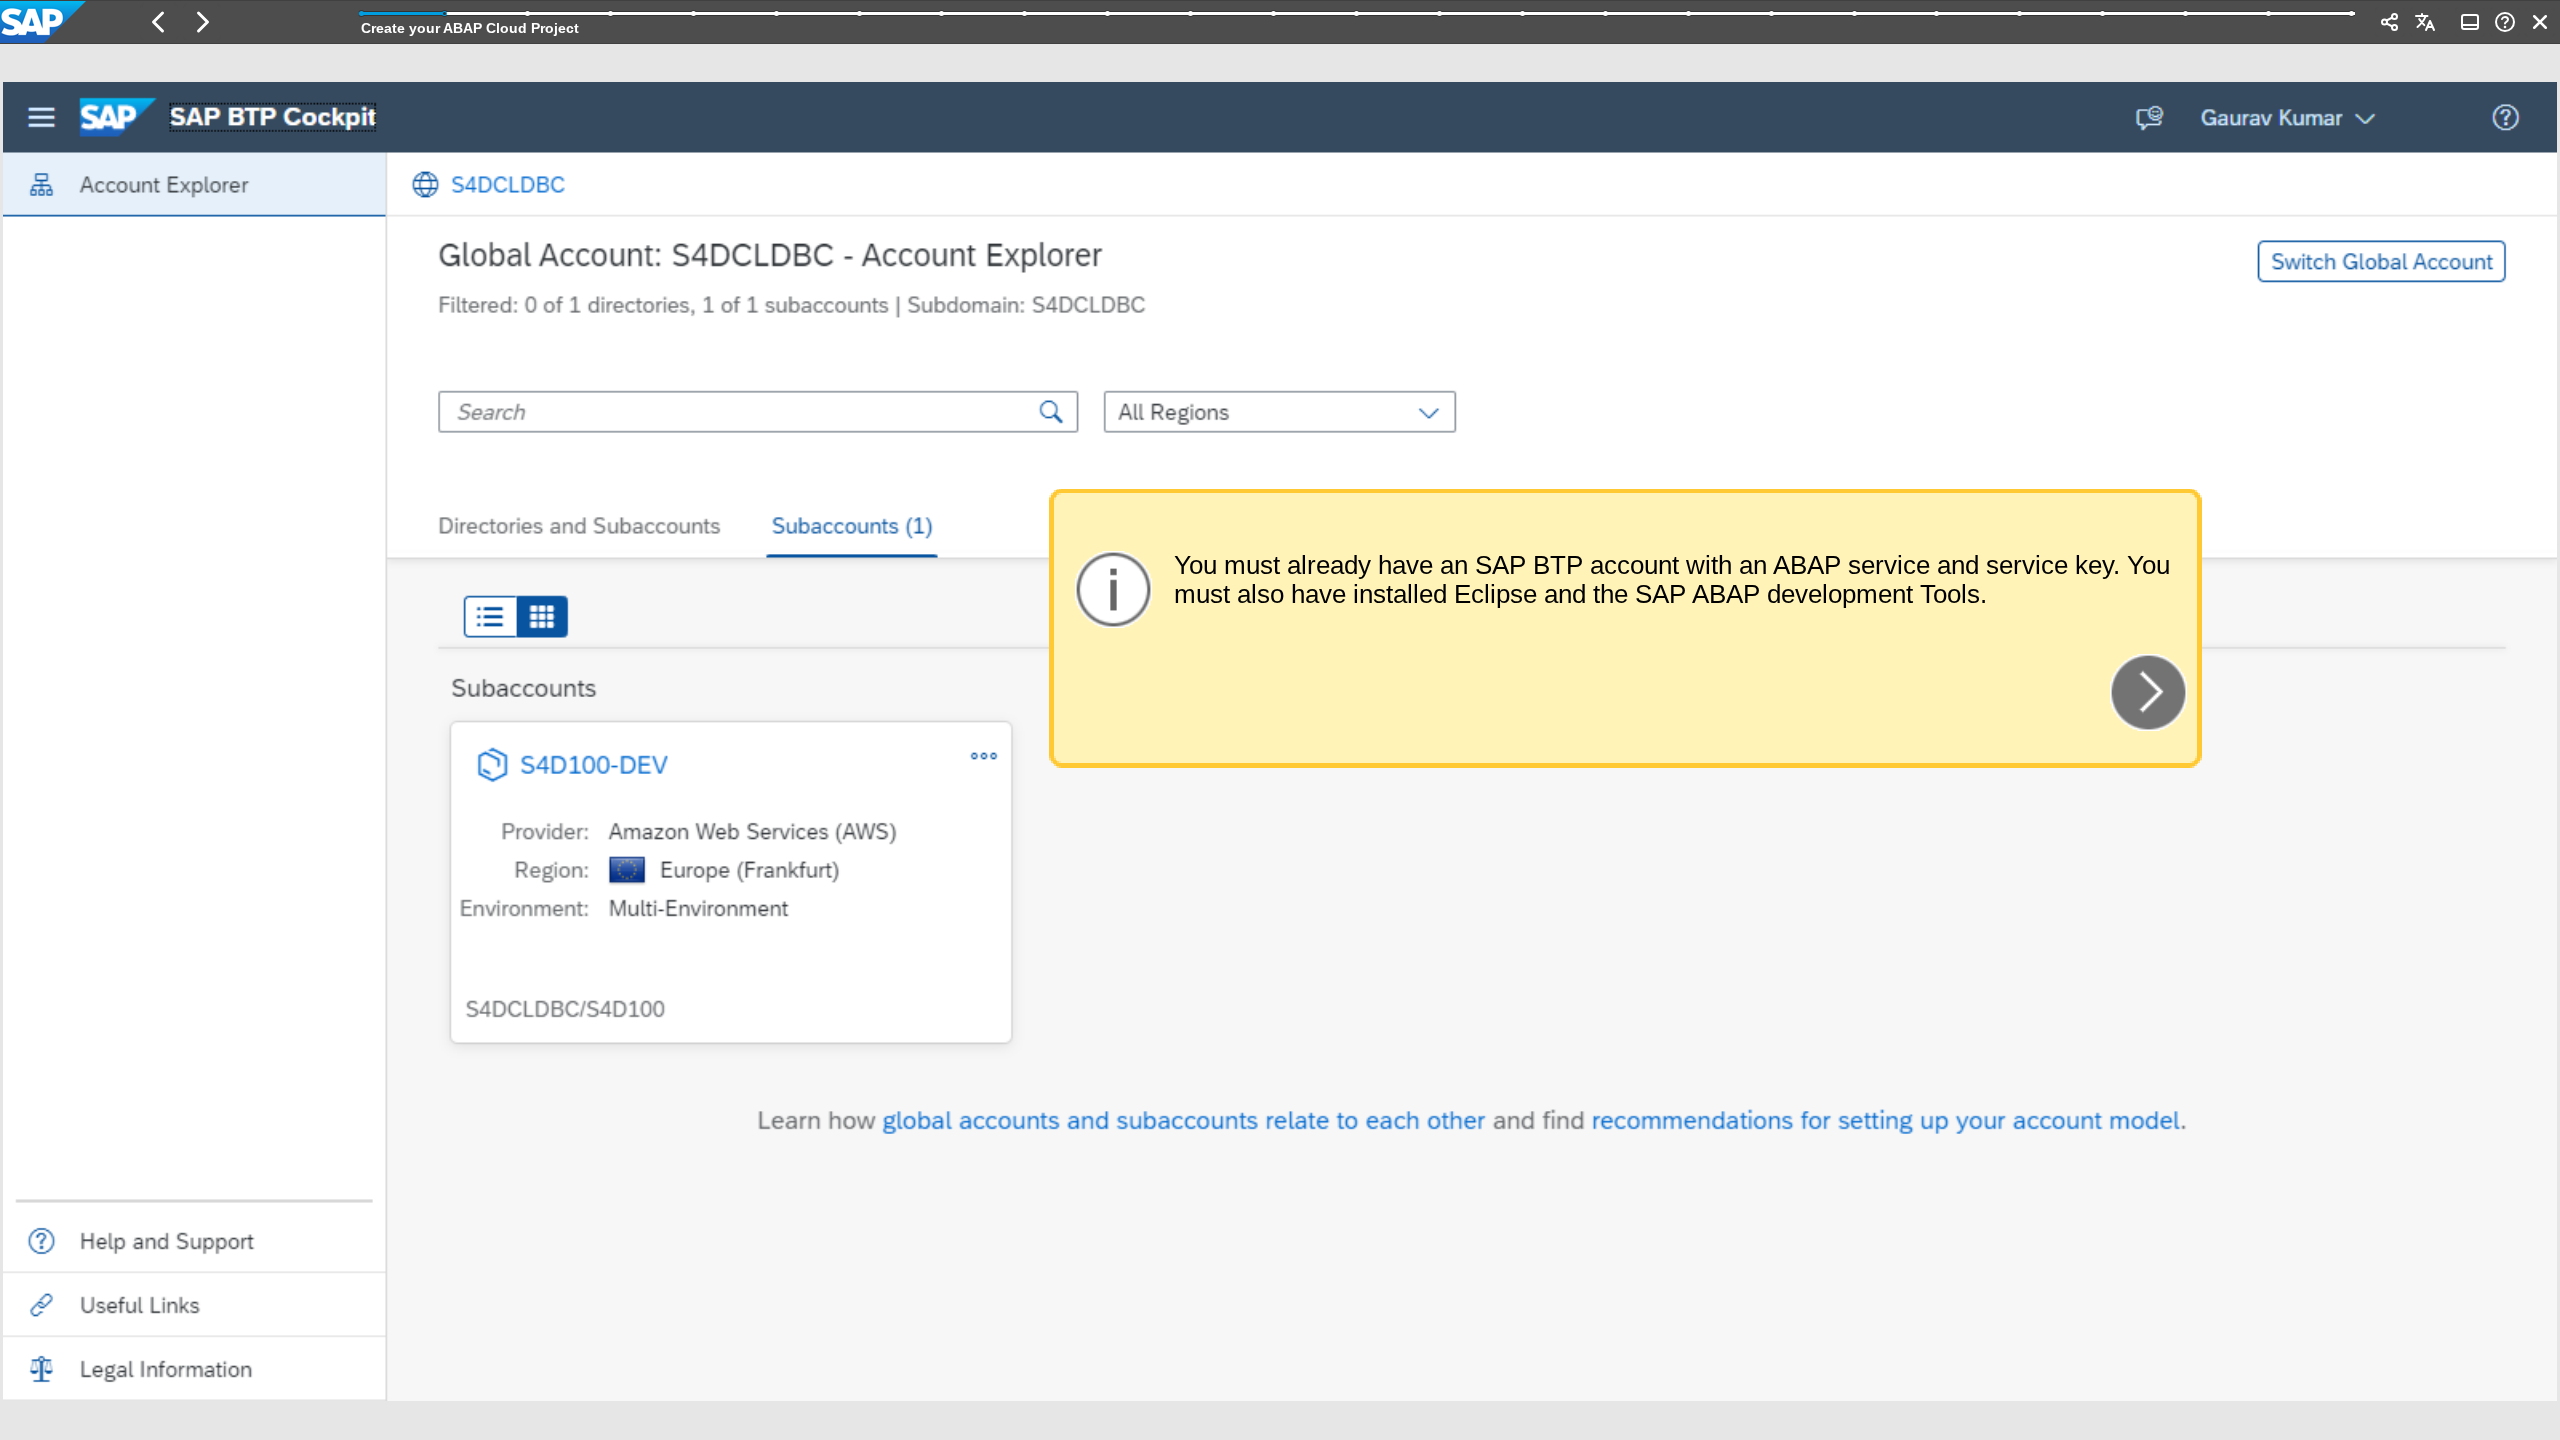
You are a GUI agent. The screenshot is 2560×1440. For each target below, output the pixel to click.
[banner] (1280, 22)
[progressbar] (1358, 20)
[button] (159, 22)
